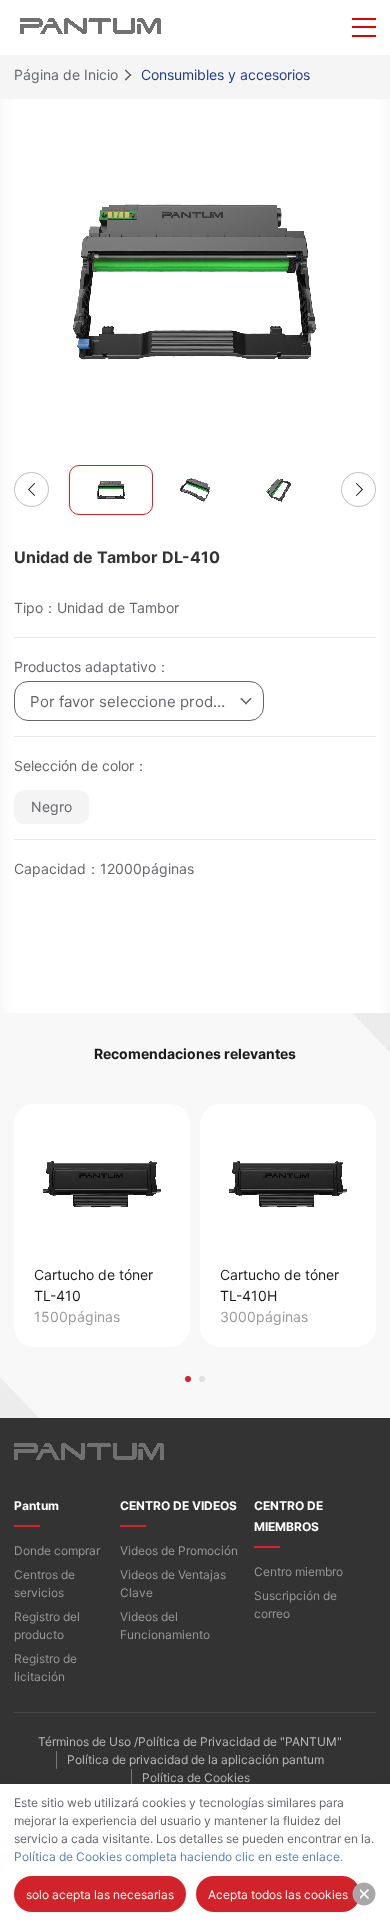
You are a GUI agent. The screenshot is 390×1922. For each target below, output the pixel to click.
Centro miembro (298, 1571)
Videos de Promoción (179, 1550)
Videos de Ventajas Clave (173, 1583)
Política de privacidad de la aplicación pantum (195, 1759)
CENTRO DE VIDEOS (178, 1505)
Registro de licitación (45, 1667)
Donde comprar (57, 1550)
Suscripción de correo (295, 1604)
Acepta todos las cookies (278, 1894)
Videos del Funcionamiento (165, 1625)
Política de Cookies (196, 1777)
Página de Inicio (66, 74)
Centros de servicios (44, 1583)
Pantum (36, 1505)
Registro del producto (47, 1625)
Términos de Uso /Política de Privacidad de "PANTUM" (190, 1741)
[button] (31, 489)
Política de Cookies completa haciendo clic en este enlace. (178, 1856)
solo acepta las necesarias (100, 1894)
